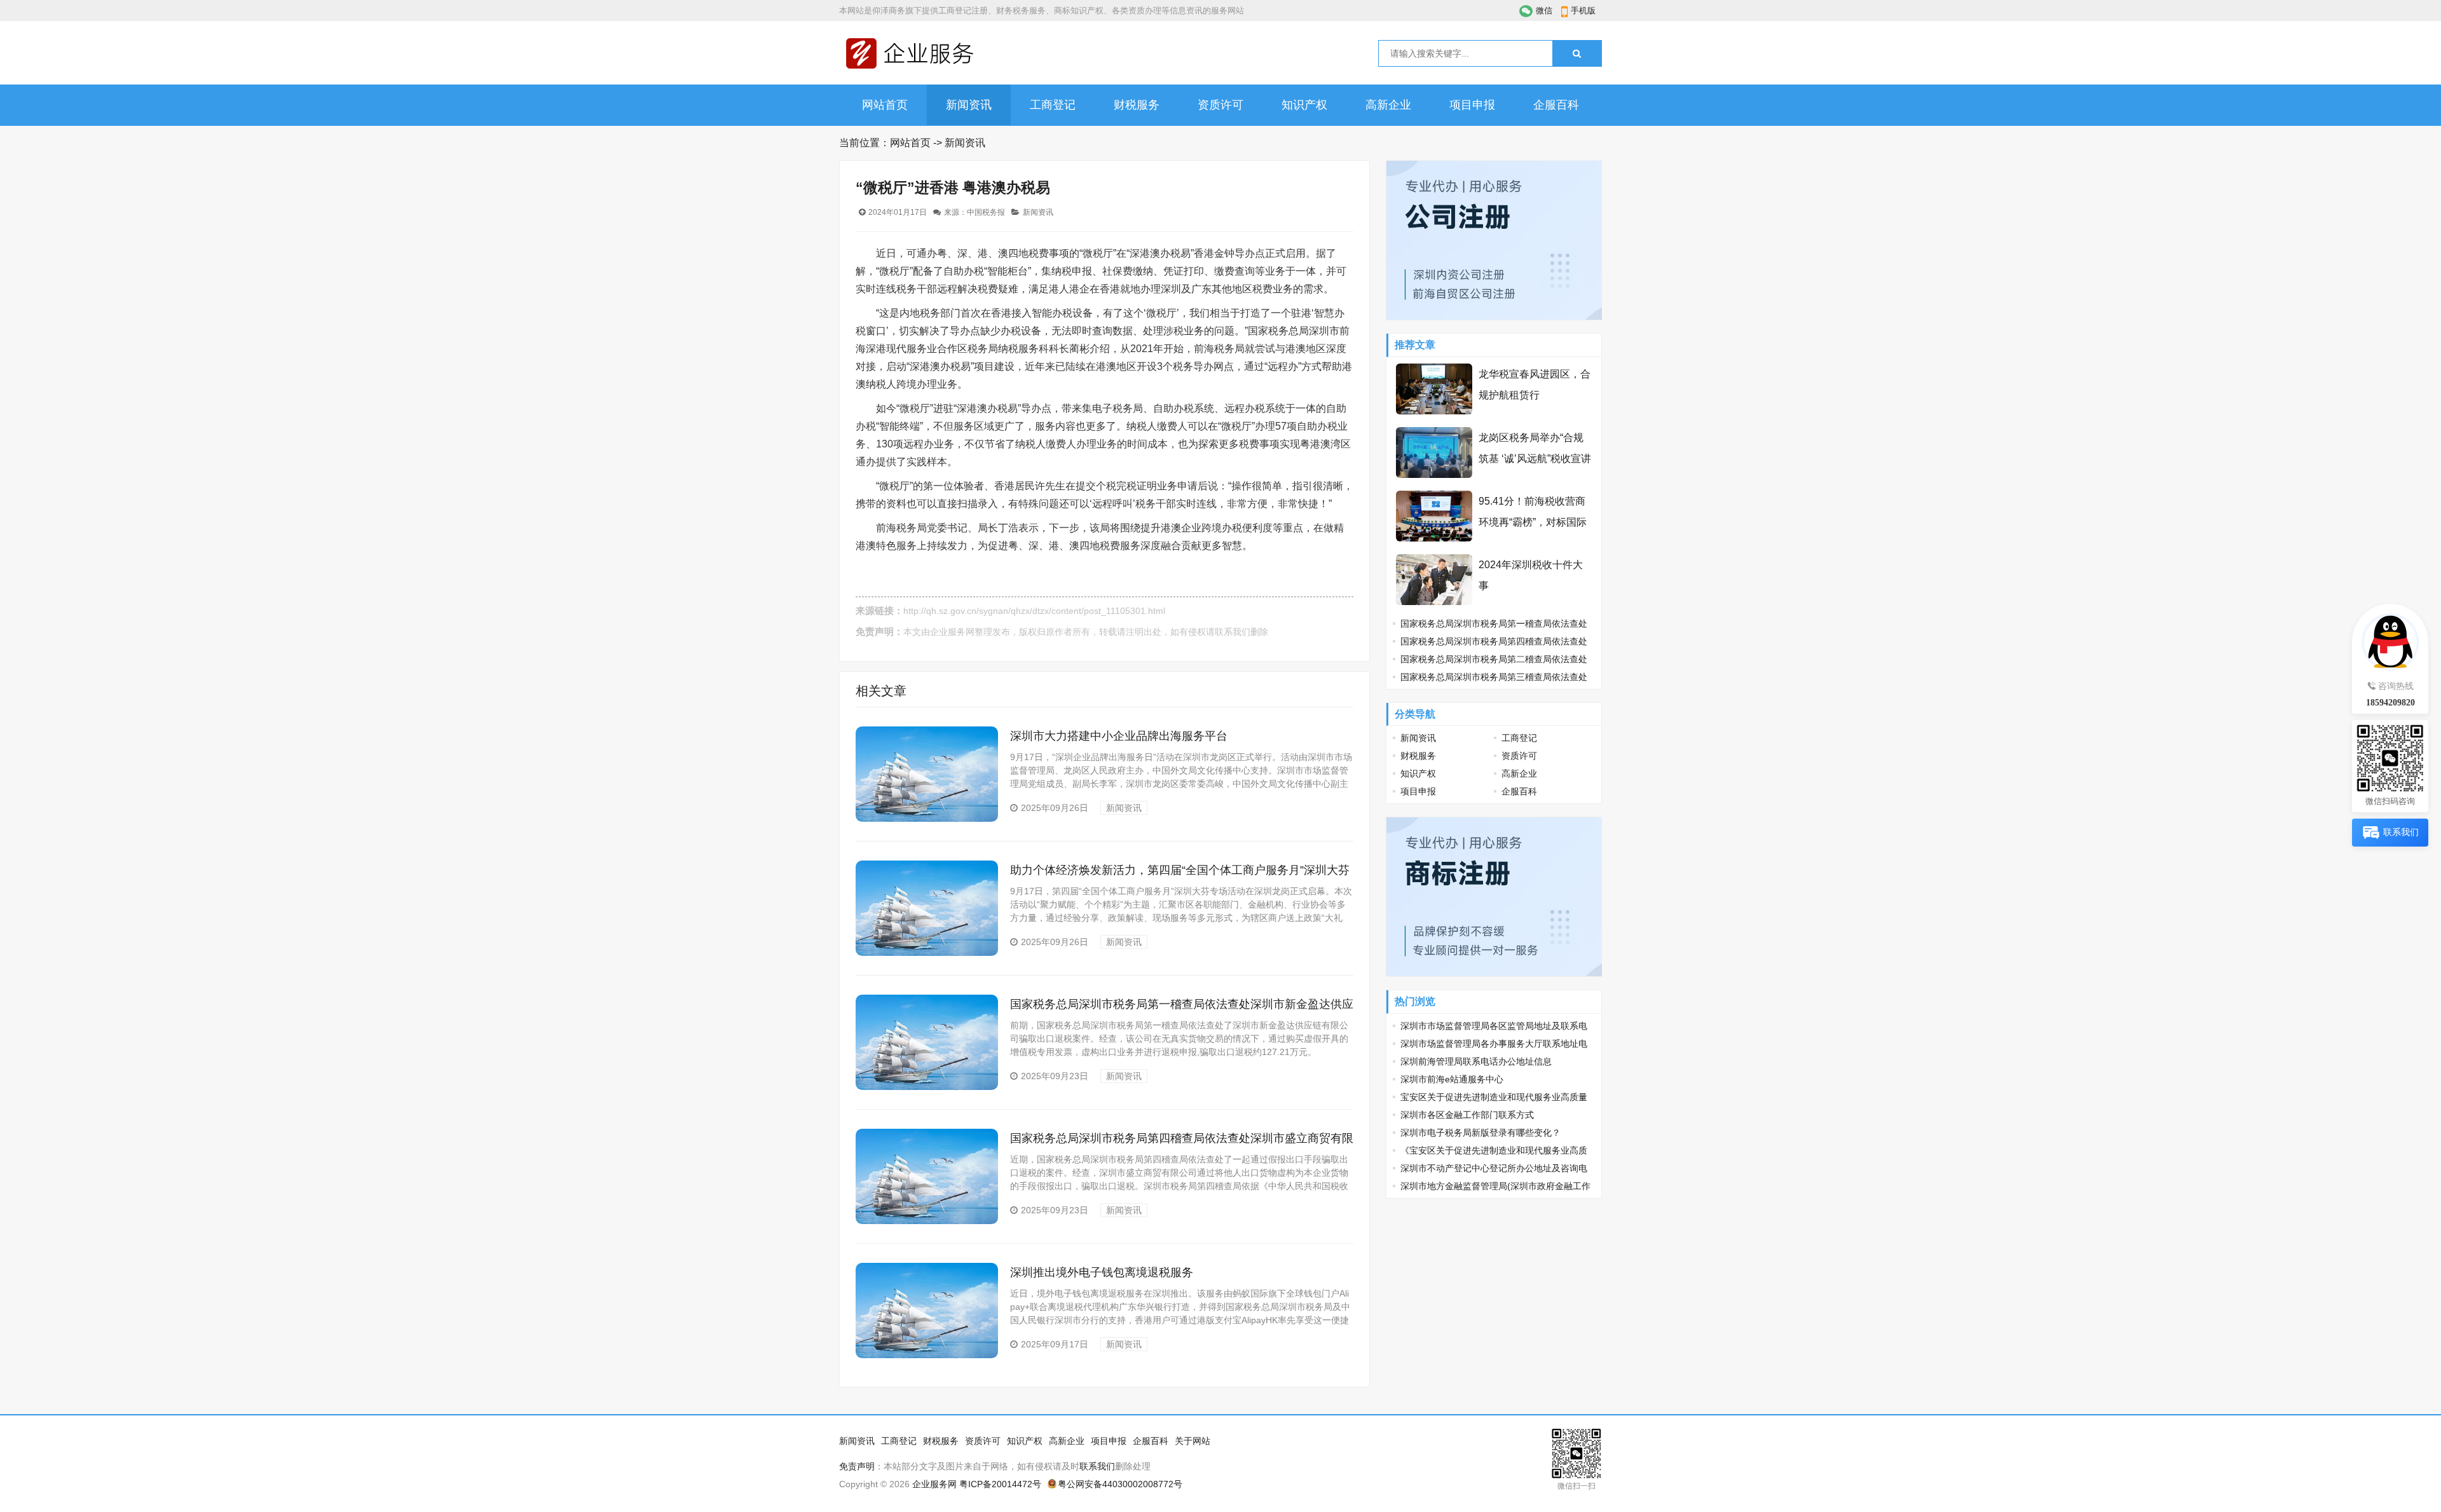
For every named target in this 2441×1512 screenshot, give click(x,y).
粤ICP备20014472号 (1000, 1484)
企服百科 (1556, 105)
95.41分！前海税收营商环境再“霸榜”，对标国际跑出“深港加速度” (1533, 522)
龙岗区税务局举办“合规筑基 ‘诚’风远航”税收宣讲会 (1535, 459)
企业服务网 (952, 632)
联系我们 (1233, 632)
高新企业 (1388, 105)
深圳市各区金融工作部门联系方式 (1467, 1115)
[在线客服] (2390, 639)
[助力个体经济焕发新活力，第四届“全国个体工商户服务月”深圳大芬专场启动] (927, 953)
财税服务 (1137, 105)
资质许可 (1220, 105)
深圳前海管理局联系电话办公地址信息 (1476, 1061)
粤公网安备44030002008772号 (1120, 1484)
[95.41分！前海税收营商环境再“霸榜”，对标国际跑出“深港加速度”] (1434, 538)
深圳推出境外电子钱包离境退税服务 (1102, 1272)
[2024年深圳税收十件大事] (1434, 602)
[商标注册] (1494, 973)
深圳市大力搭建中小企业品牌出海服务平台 (1119, 736)
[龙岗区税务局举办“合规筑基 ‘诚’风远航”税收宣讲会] (1434, 475)
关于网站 (1193, 1441)
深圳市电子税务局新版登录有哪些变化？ (1480, 1133)
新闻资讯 (969, 105)
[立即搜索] (1577, 53)
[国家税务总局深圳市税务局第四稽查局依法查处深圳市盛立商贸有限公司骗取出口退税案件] (927, 1221)
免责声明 (857, 1466)
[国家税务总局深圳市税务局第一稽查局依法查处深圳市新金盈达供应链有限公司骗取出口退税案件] (927, 1087)
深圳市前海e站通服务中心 (1452, 1079)
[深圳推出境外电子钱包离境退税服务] (927, 1355)
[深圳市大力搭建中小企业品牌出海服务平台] (927, 819)
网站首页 (885, 105)
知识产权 (1304, 105)
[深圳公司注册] (1494, 317)
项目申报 (1472, 105)
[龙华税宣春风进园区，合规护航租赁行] (1434, 411)
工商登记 (1053, 105)
